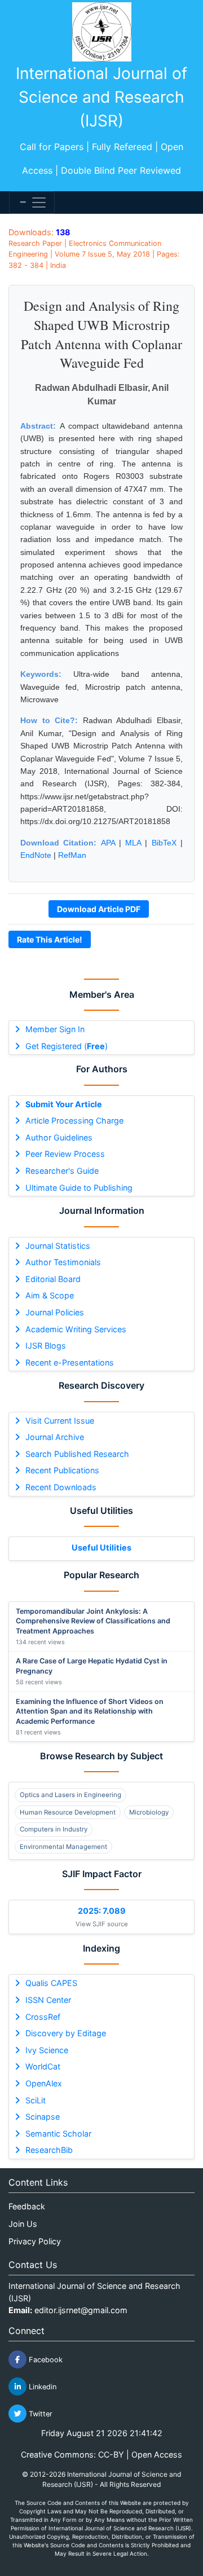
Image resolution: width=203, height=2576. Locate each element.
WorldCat (43, 2066)
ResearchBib (49, 2150)
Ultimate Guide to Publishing (79, 1188)
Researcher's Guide (62, 1171)
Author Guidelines (59, 1137)
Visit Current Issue (60, 1421)
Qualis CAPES (51, 1983)
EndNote (36, 855)
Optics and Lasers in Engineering (70, 1795)
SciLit (36, 2100)
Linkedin (41, 2387)
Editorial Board (53, 1279)
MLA (133, 843)
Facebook (45, 2360)
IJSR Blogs (46, 1346)
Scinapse (43, 2117)
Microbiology (149, 1812)
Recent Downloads (61, 1487)
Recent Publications (62, 1470)
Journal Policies (55, 1312)
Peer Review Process (65, 1154)
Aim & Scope (50, 1295)
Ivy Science (47, 2050)
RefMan (72, 855)
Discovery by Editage (66, 2033)
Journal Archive (55, 1437)
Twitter (39, 2414)
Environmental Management (63, 1847)
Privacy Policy (35, 2241)
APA (108, 843)
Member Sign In (55, 1029)
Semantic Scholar (58, 2134)
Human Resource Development (68, 1812)
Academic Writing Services (76, 1329)
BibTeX (164, 843)
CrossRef (43, 2017)
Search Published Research (77, 1454)
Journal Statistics (58, 1246)
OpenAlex (44, 2083)
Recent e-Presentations (70, 1362)
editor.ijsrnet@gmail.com (81, 2310)
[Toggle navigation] (32, 202)
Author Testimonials (63, 1262)
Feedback (27, 2206)
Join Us (23, 2224)
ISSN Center (48, 2000)
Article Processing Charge (74, 1120)
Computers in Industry (54, 1829)
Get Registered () (67, 1046)
